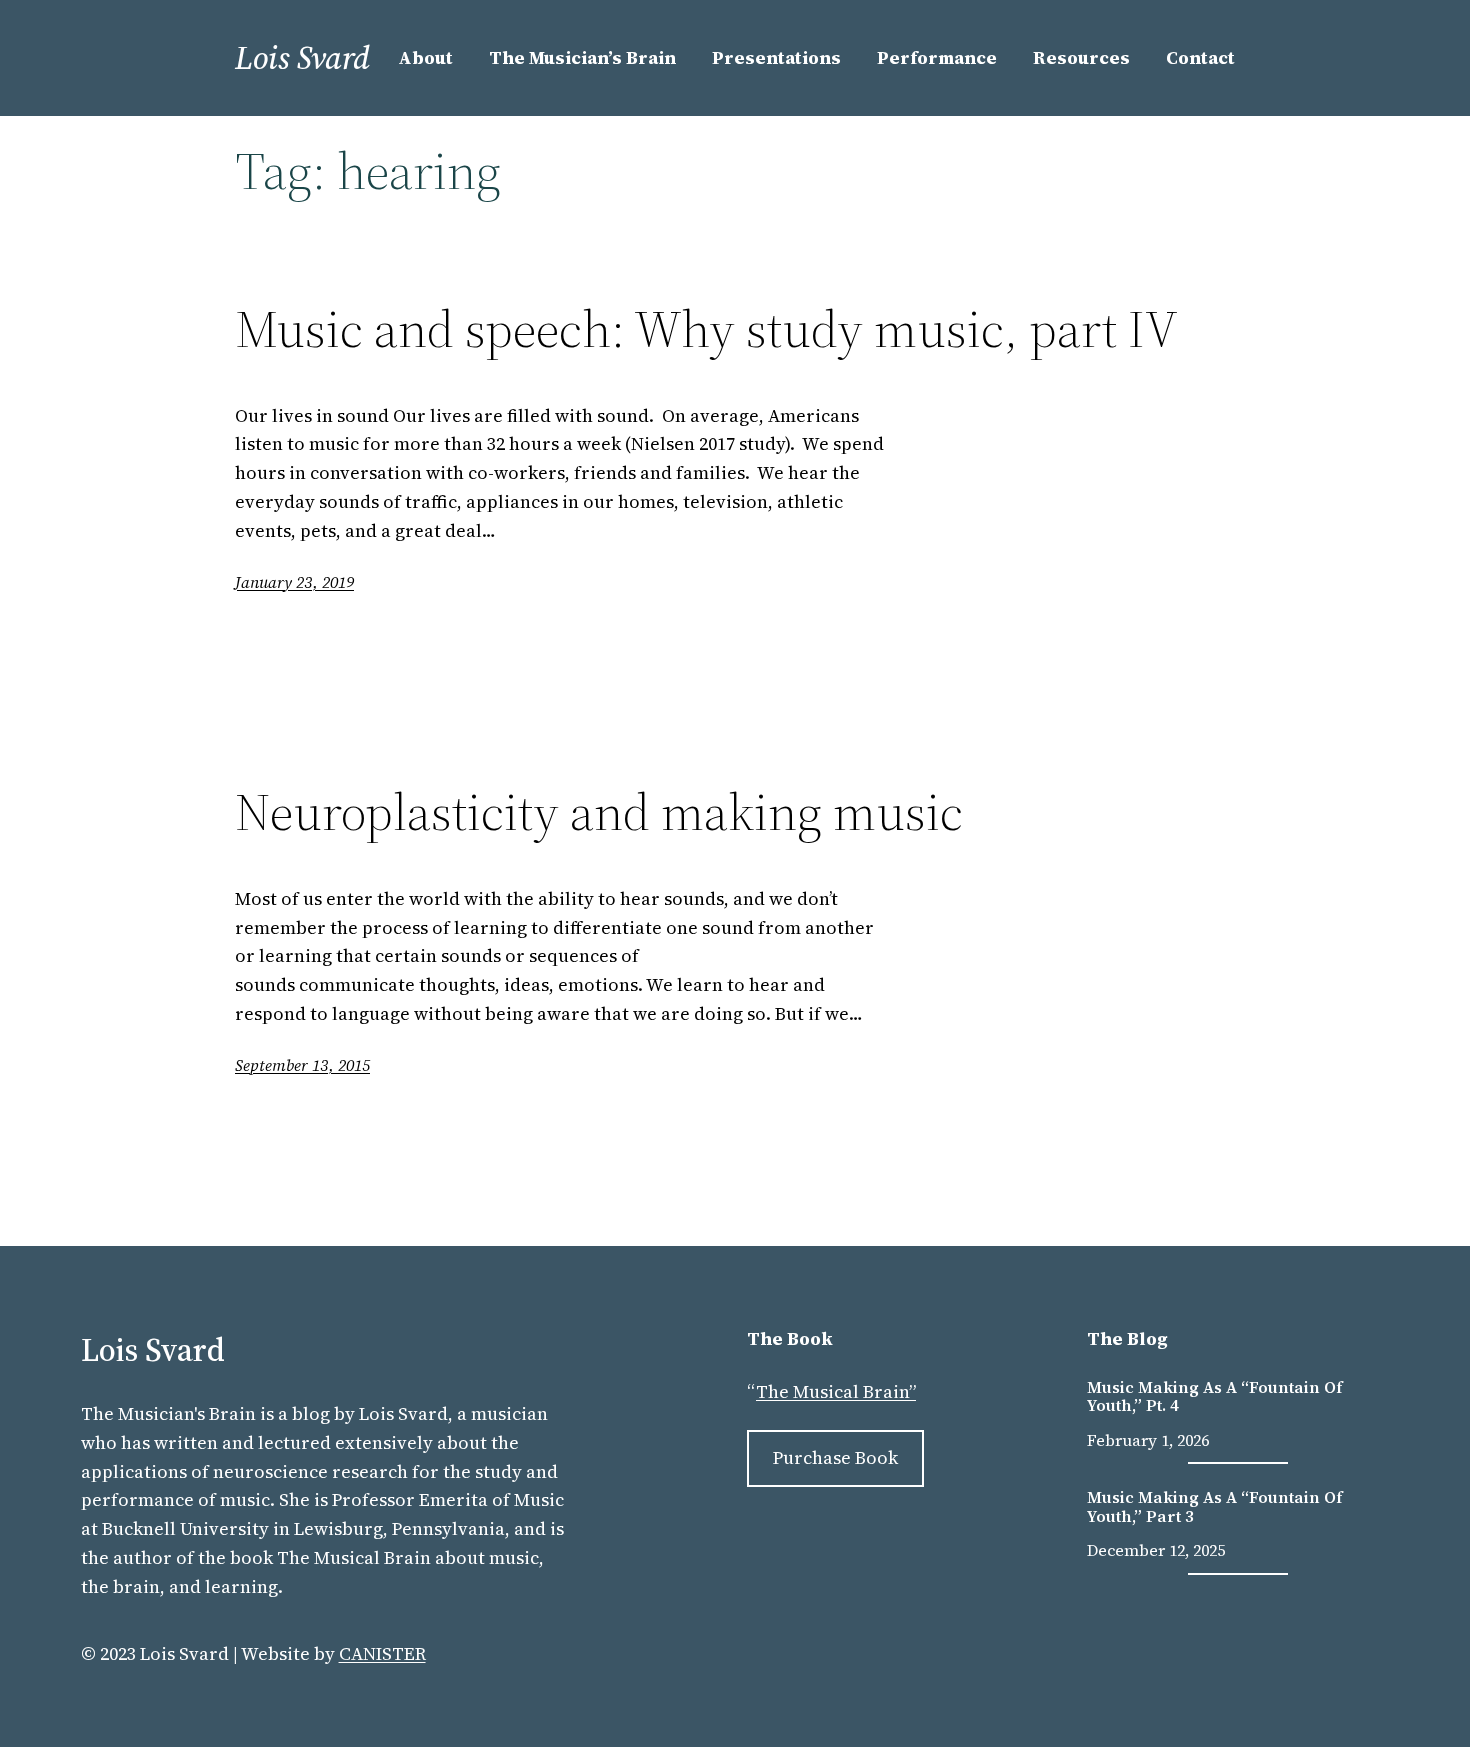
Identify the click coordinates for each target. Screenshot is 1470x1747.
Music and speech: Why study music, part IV (706, 329)
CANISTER (382, 1653)
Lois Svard (302, 58)
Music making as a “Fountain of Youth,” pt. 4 (1215, 1396)
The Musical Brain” (836, 1391)
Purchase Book (835, 1457)
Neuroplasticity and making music (599, 812)
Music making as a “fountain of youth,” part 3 (1215, 1506)
